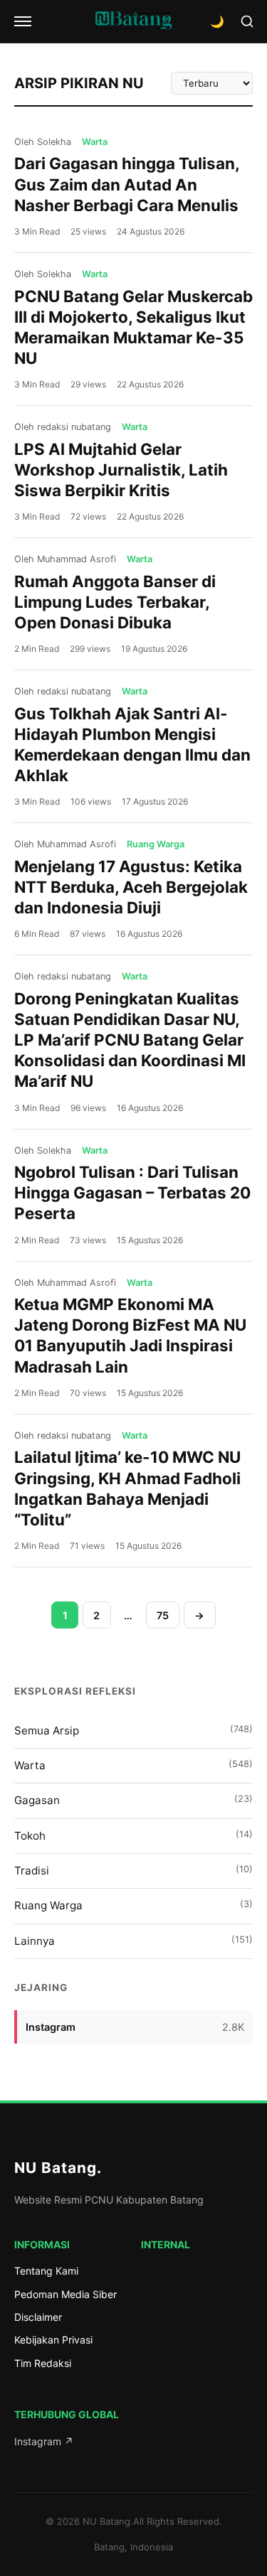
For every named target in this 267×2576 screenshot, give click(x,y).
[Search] (247, 21)
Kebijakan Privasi (53, 2340)
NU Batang (58, 2168)
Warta (133, 1765)
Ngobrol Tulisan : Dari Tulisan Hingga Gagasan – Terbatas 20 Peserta (132, 1192)
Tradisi (133, 1871)
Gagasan (133, 1800)
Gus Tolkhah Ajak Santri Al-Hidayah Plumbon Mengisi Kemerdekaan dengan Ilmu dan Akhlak (132, 744)
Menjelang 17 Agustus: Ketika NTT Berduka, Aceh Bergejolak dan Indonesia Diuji (131, 887)
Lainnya (133, 1941)
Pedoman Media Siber (66, 2294)
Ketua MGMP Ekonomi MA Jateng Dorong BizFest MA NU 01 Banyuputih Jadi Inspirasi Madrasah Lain (130, 1335)
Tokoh (133, 1836)
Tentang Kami (46, 2271)
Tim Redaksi (43, 2363)
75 (163, 1615)
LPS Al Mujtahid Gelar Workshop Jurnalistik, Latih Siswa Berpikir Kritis (121, 469)
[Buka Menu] (23, 21)
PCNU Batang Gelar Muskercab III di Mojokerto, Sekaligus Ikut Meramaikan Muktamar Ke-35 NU (133, 327)
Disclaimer (38, 2317)
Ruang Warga (133, 1905)
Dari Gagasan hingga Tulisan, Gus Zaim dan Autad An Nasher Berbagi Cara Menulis (127, 184)
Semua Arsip (133, 1730)
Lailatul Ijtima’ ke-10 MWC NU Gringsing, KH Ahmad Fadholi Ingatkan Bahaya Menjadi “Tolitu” (127, 1488)
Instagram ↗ (44, 2441)
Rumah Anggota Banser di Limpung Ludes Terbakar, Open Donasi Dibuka (115, 602)
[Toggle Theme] (217, 21)
